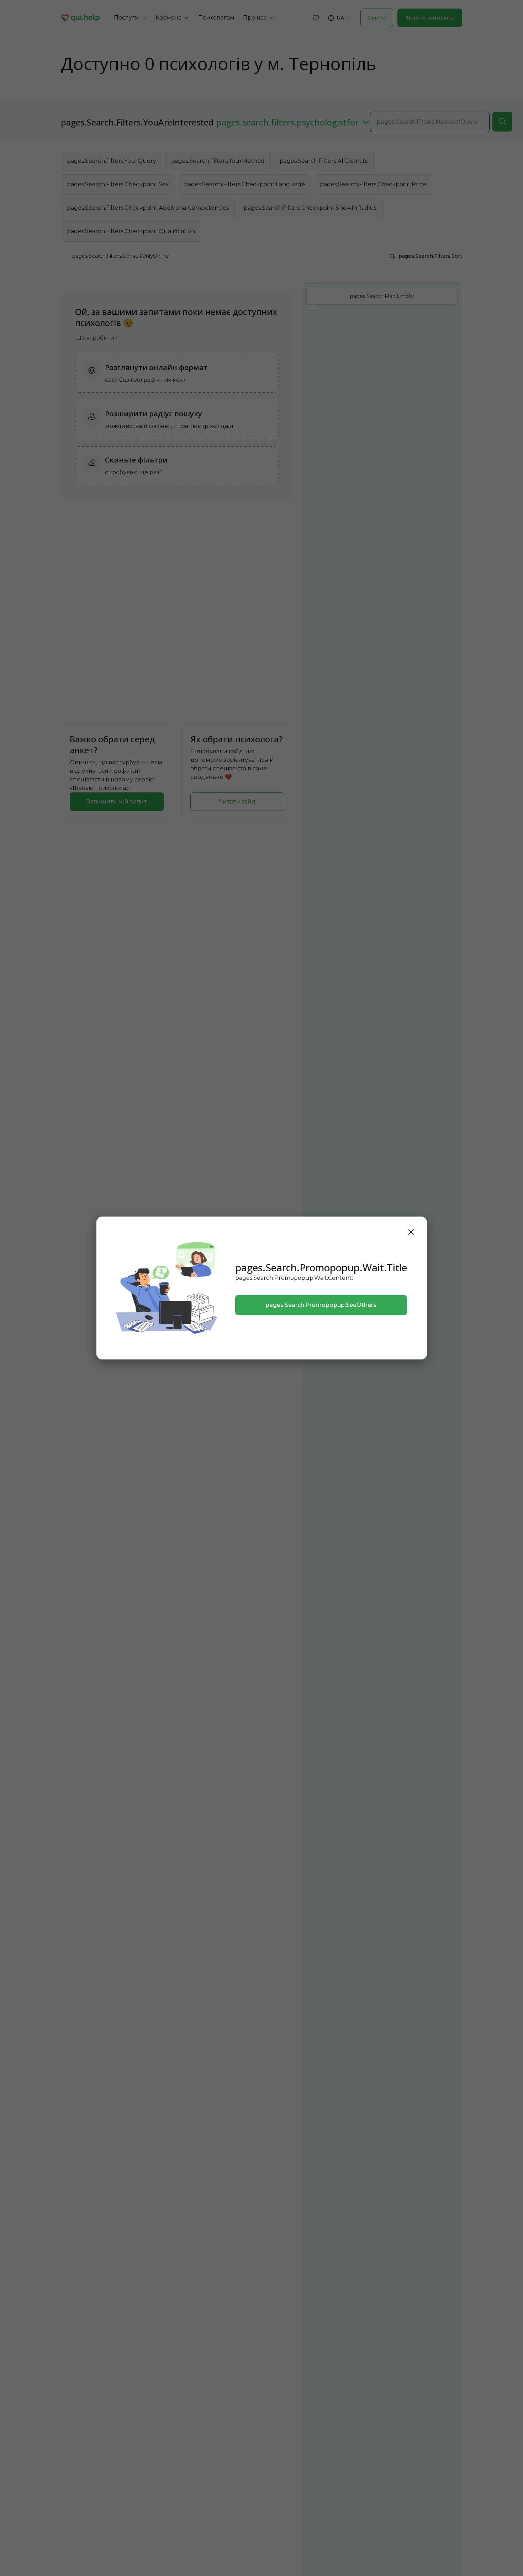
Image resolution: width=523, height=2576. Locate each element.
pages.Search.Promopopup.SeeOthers (321, 1305)
